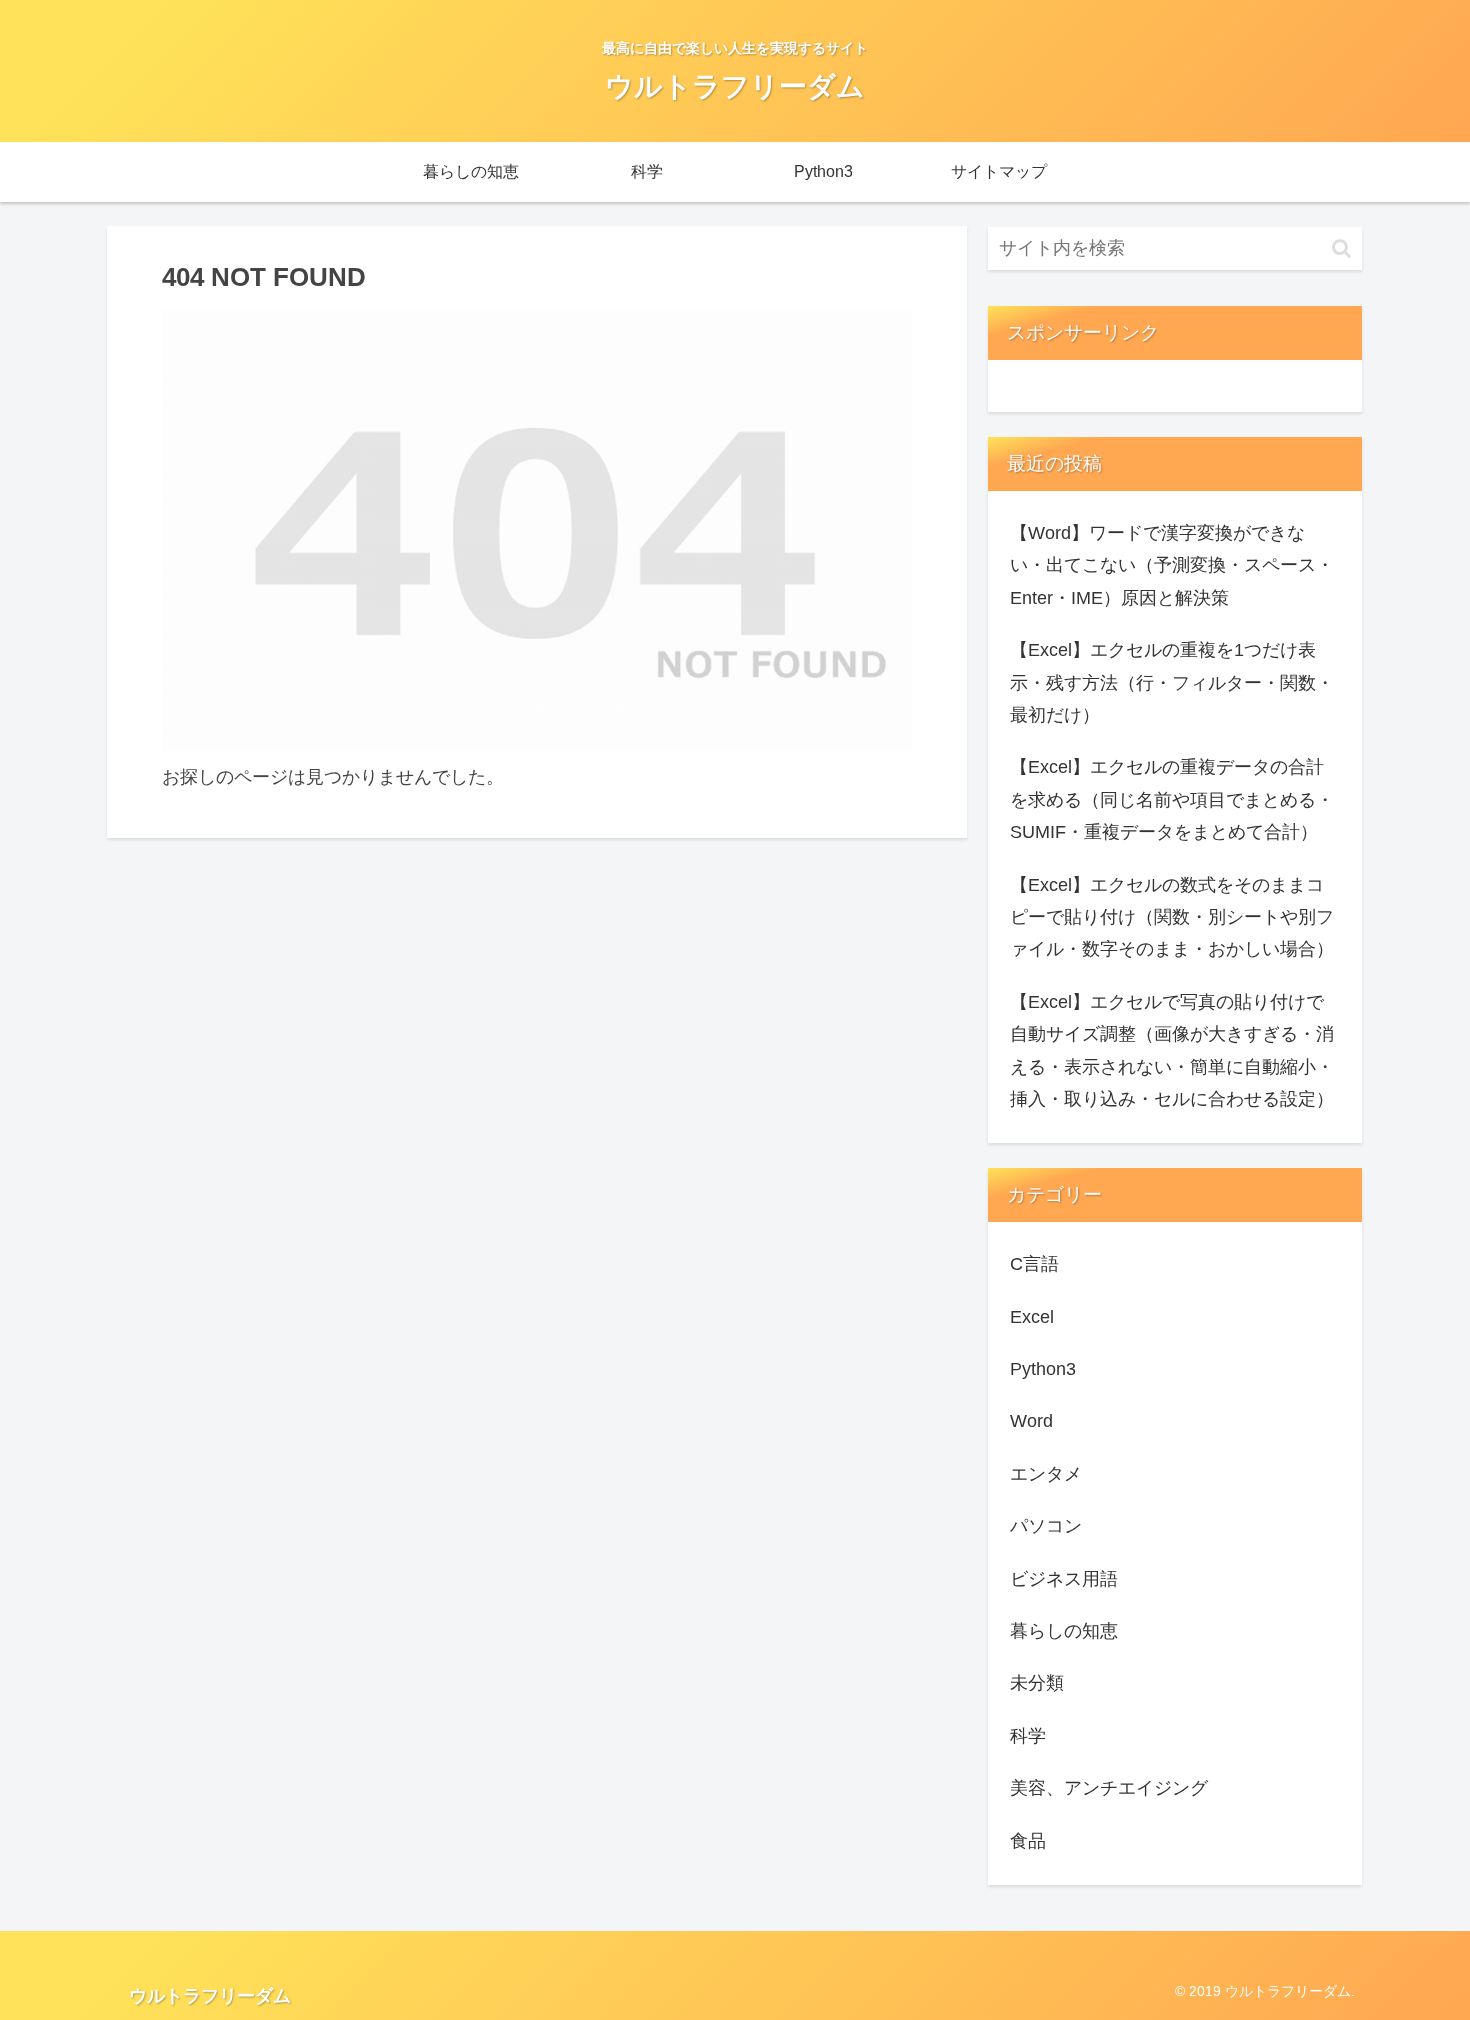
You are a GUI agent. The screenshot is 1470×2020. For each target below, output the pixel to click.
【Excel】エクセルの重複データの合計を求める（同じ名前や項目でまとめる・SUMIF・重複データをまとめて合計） (1172, 799)
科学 (1028, 1736)
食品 (1028, 1841)
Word (1031, 1421)
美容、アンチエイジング (1109, 1788)
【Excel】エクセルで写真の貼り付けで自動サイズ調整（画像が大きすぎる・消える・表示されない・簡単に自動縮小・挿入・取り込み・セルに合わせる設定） (1172, 1050)
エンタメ (1046, 1474)
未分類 (1037, 1683)
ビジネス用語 (1064, 1579)
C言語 (1034, 1264)
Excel (1032, 1317)
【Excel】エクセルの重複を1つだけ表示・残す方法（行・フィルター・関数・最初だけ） (1172, 682)
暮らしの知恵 (1064, 1631)
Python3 (1043, 1369)
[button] (1341, 248)
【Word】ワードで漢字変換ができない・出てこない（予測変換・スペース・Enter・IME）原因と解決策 (1172, 565)
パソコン (1046, 1526)
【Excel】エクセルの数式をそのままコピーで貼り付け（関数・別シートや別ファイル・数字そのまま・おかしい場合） (1172, 917)
